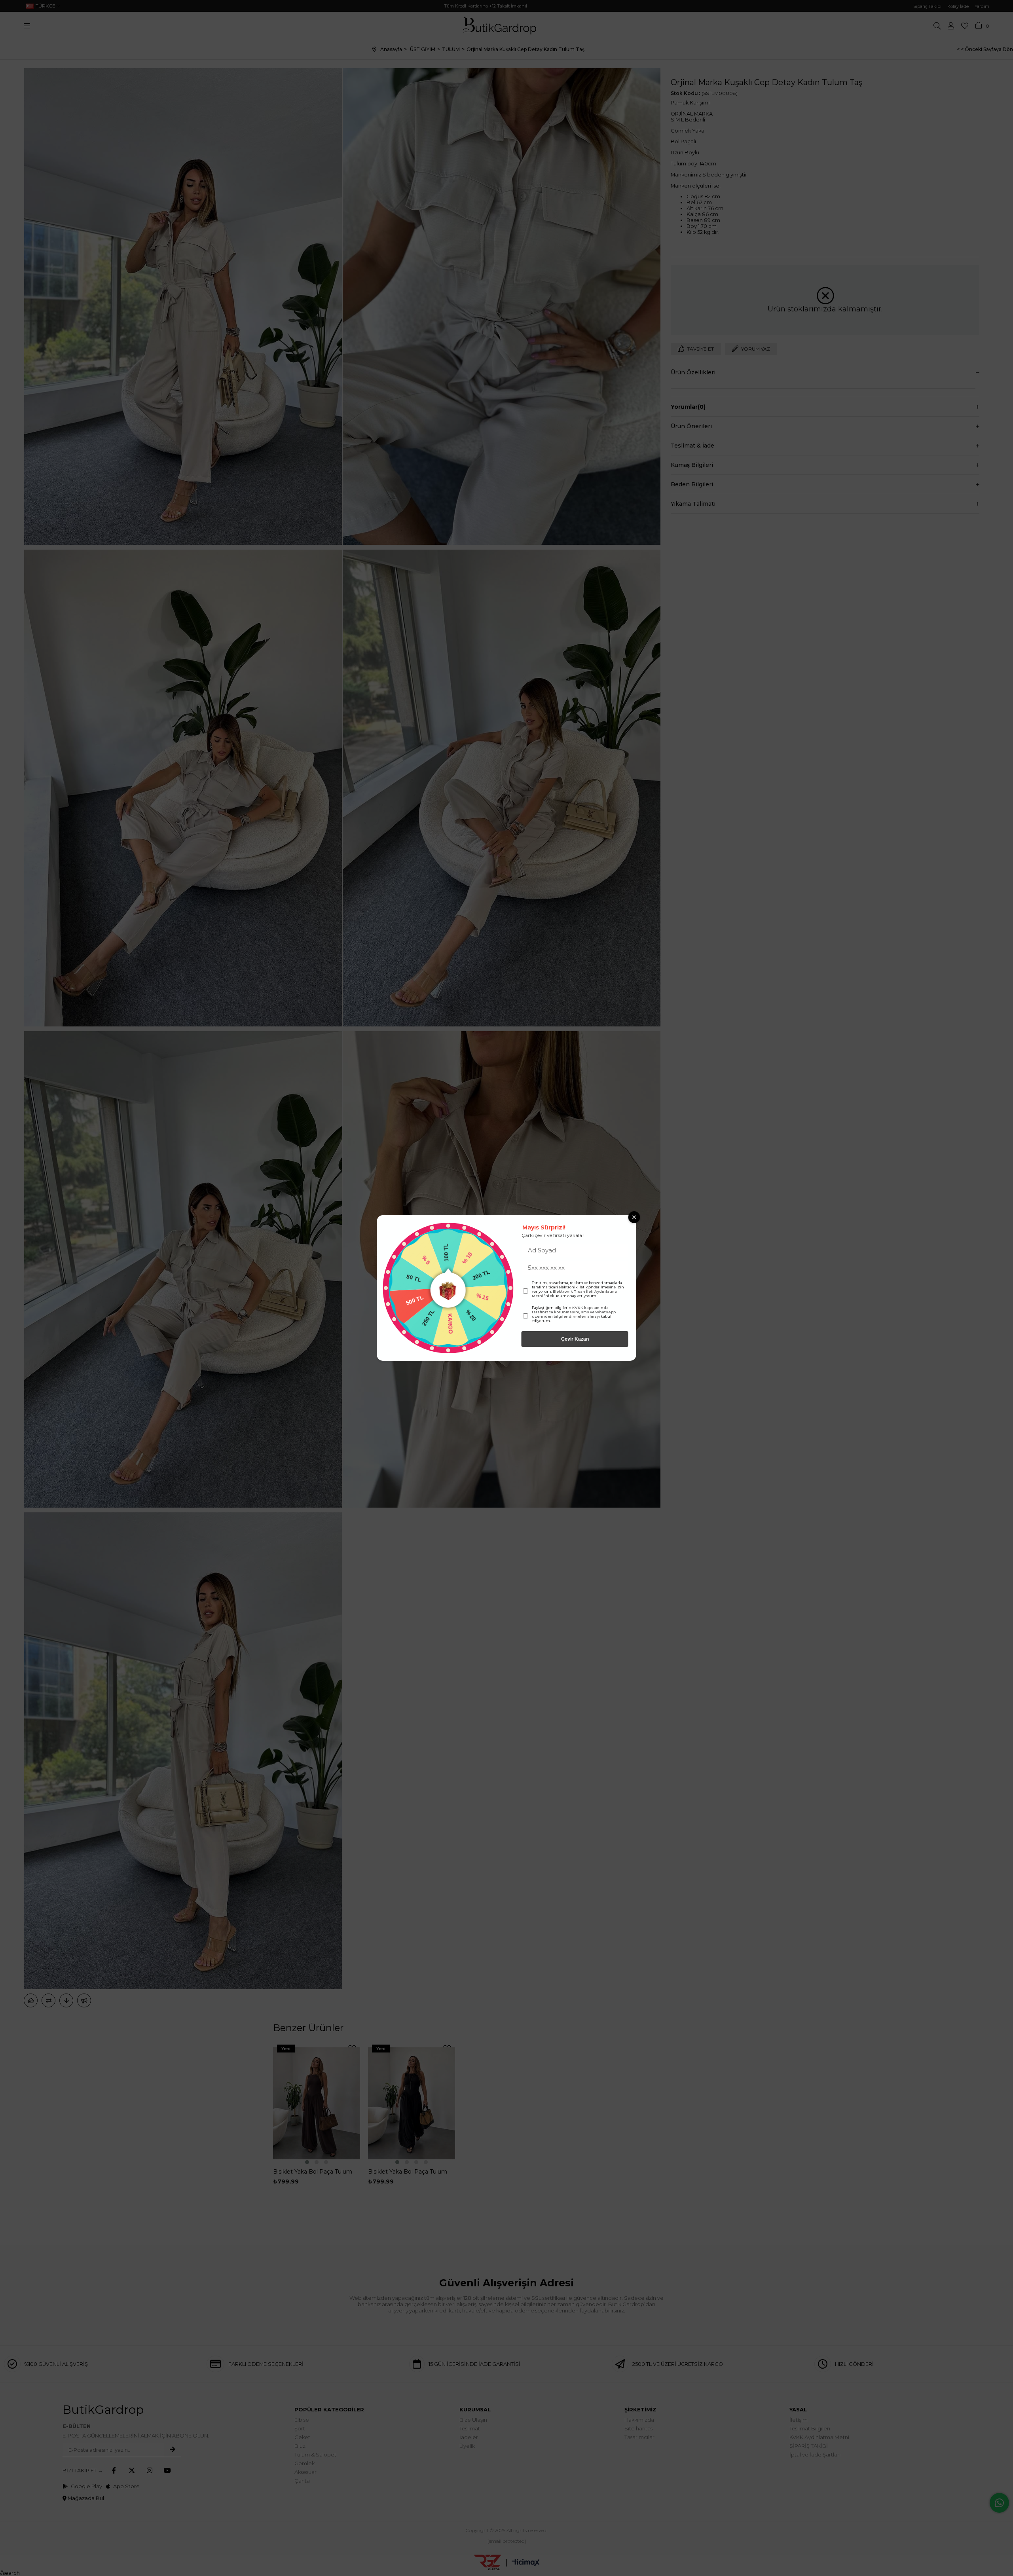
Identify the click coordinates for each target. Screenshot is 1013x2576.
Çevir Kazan (575, 1339)
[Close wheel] (634, 1217)
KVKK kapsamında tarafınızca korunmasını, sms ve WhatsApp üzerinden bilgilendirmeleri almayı (574, 1312)
